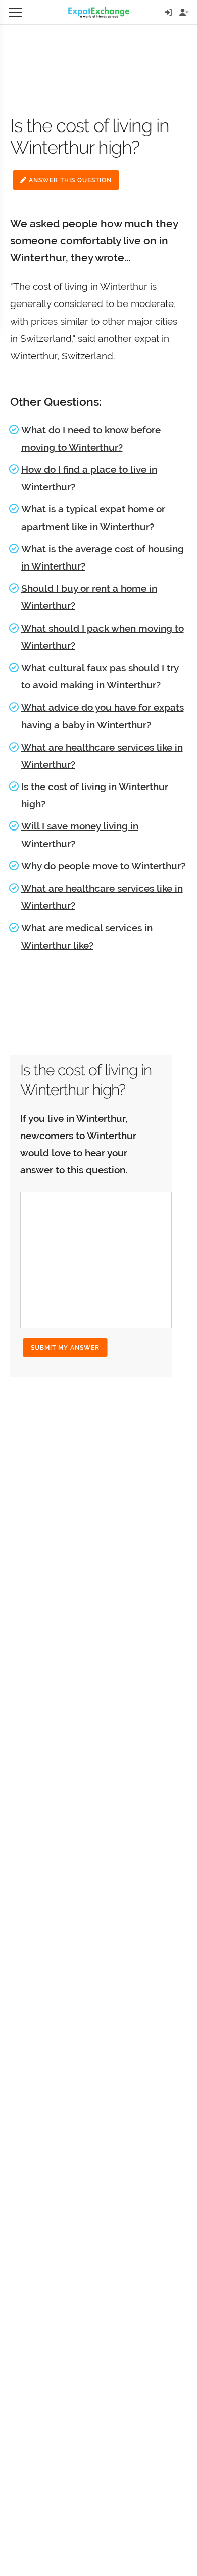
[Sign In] (168, 12)
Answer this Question (69, 180)
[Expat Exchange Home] (99, 12)
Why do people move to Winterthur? (103, 866)
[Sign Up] (184, 12)
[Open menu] (15, 12)
